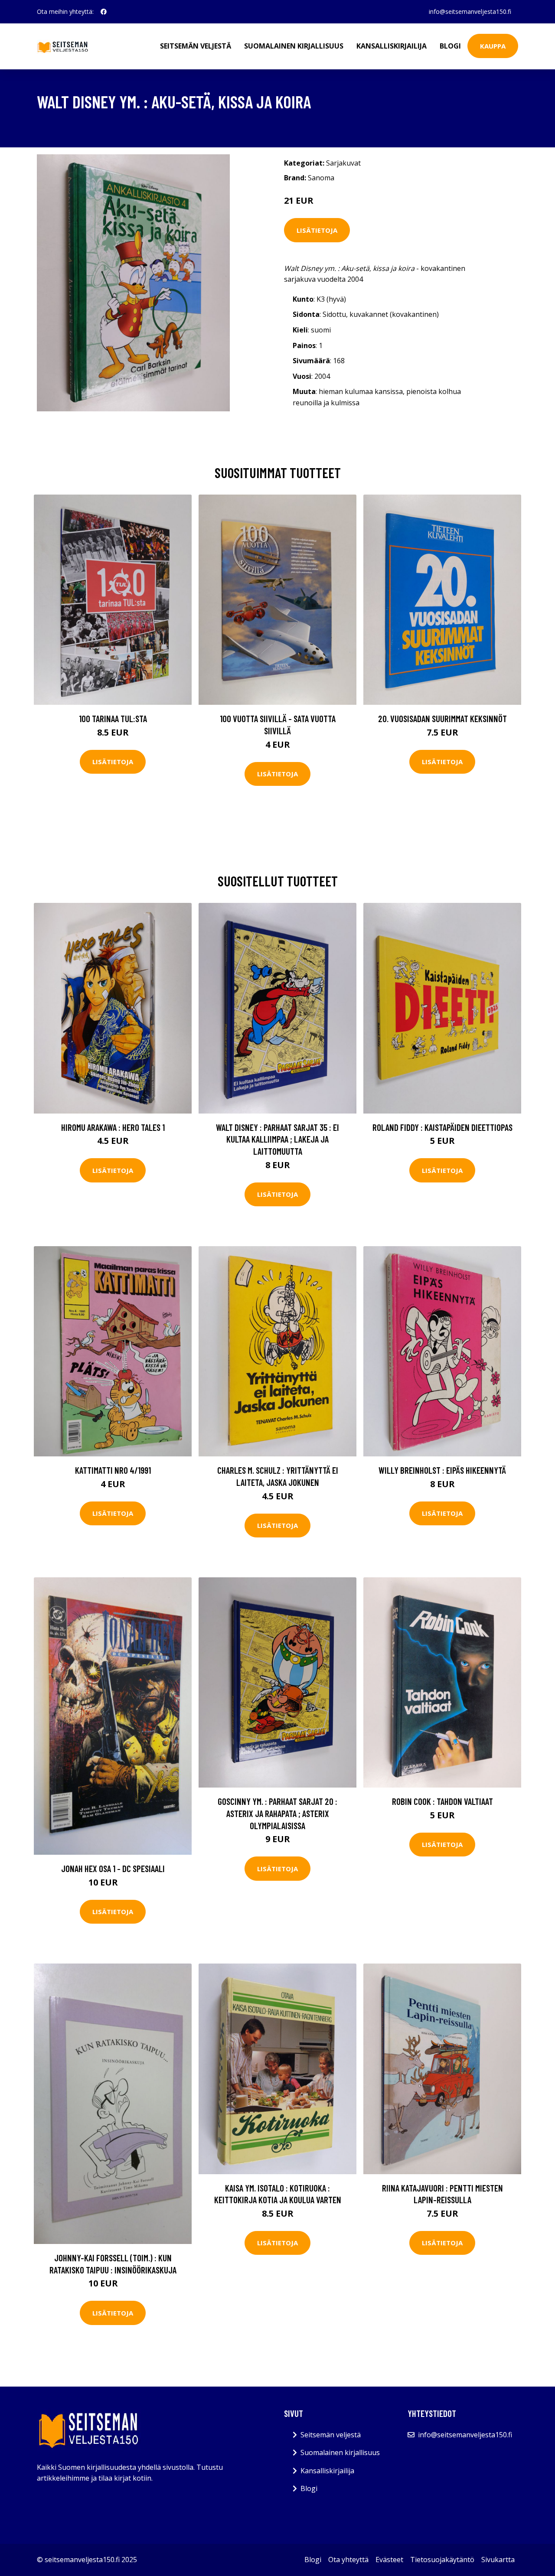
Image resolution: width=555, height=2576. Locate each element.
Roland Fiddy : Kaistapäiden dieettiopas (442, 1127)
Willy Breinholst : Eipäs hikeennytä (442, 1470)
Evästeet (389, 2560)
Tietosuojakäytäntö (442, 2560)
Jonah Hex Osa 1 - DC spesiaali (113, 1868)
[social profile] (104, 12)
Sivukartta (498, 2560)
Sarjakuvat (343, 163)
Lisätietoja (317, 230)
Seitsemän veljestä (196, 46)
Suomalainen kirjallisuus (294, 46)
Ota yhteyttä (348, 2560)
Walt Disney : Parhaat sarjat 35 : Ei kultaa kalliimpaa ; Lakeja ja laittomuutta (277, 1139)
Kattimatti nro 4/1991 (113, 1470)
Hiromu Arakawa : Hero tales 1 (113, 1127)
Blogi (450, 46)
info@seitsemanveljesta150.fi (470, 11)
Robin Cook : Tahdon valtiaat (442, 1801)
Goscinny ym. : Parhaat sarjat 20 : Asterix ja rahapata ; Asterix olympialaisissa (277, 1813)
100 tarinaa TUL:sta (113, 718)
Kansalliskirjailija (392, 46)
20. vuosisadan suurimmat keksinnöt (442, 718)
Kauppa (493, 46)
